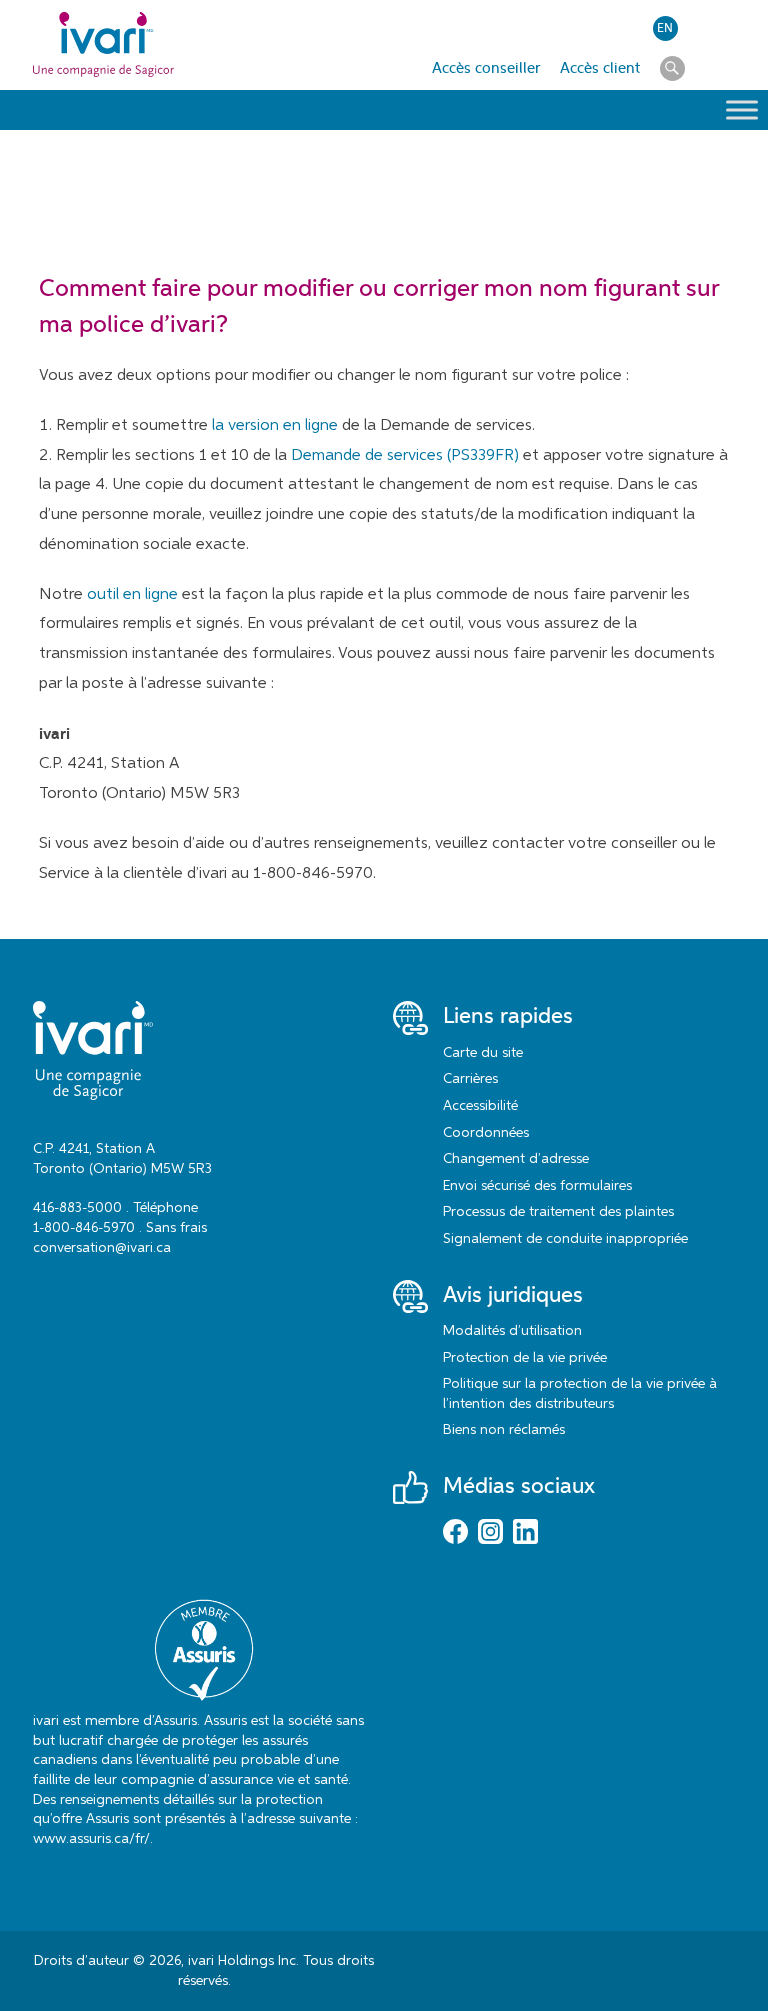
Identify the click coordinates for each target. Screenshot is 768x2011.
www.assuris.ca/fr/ (91, 1839)
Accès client (600, 68)
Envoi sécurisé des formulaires (537, 1186)
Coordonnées (486, 1133)
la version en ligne (275, 426)
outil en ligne (132, 595)
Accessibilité (480, 1106)
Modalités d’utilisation (512, 1331)
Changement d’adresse (516, 1159)
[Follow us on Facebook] (455, 1534)
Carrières (470, 1079)
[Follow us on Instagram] (490, 1534)
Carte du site (483, 1053)
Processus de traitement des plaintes (558, 1212)
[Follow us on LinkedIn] (525, 1534)
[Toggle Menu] (742, 110)
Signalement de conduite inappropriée (565, 1239)
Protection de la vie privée (525, 1358)
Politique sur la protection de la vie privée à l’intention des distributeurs (580, 1394)
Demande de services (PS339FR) (405, 456)
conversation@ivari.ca (102, 1248)
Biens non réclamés (504, 1430)
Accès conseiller (486, 68)
